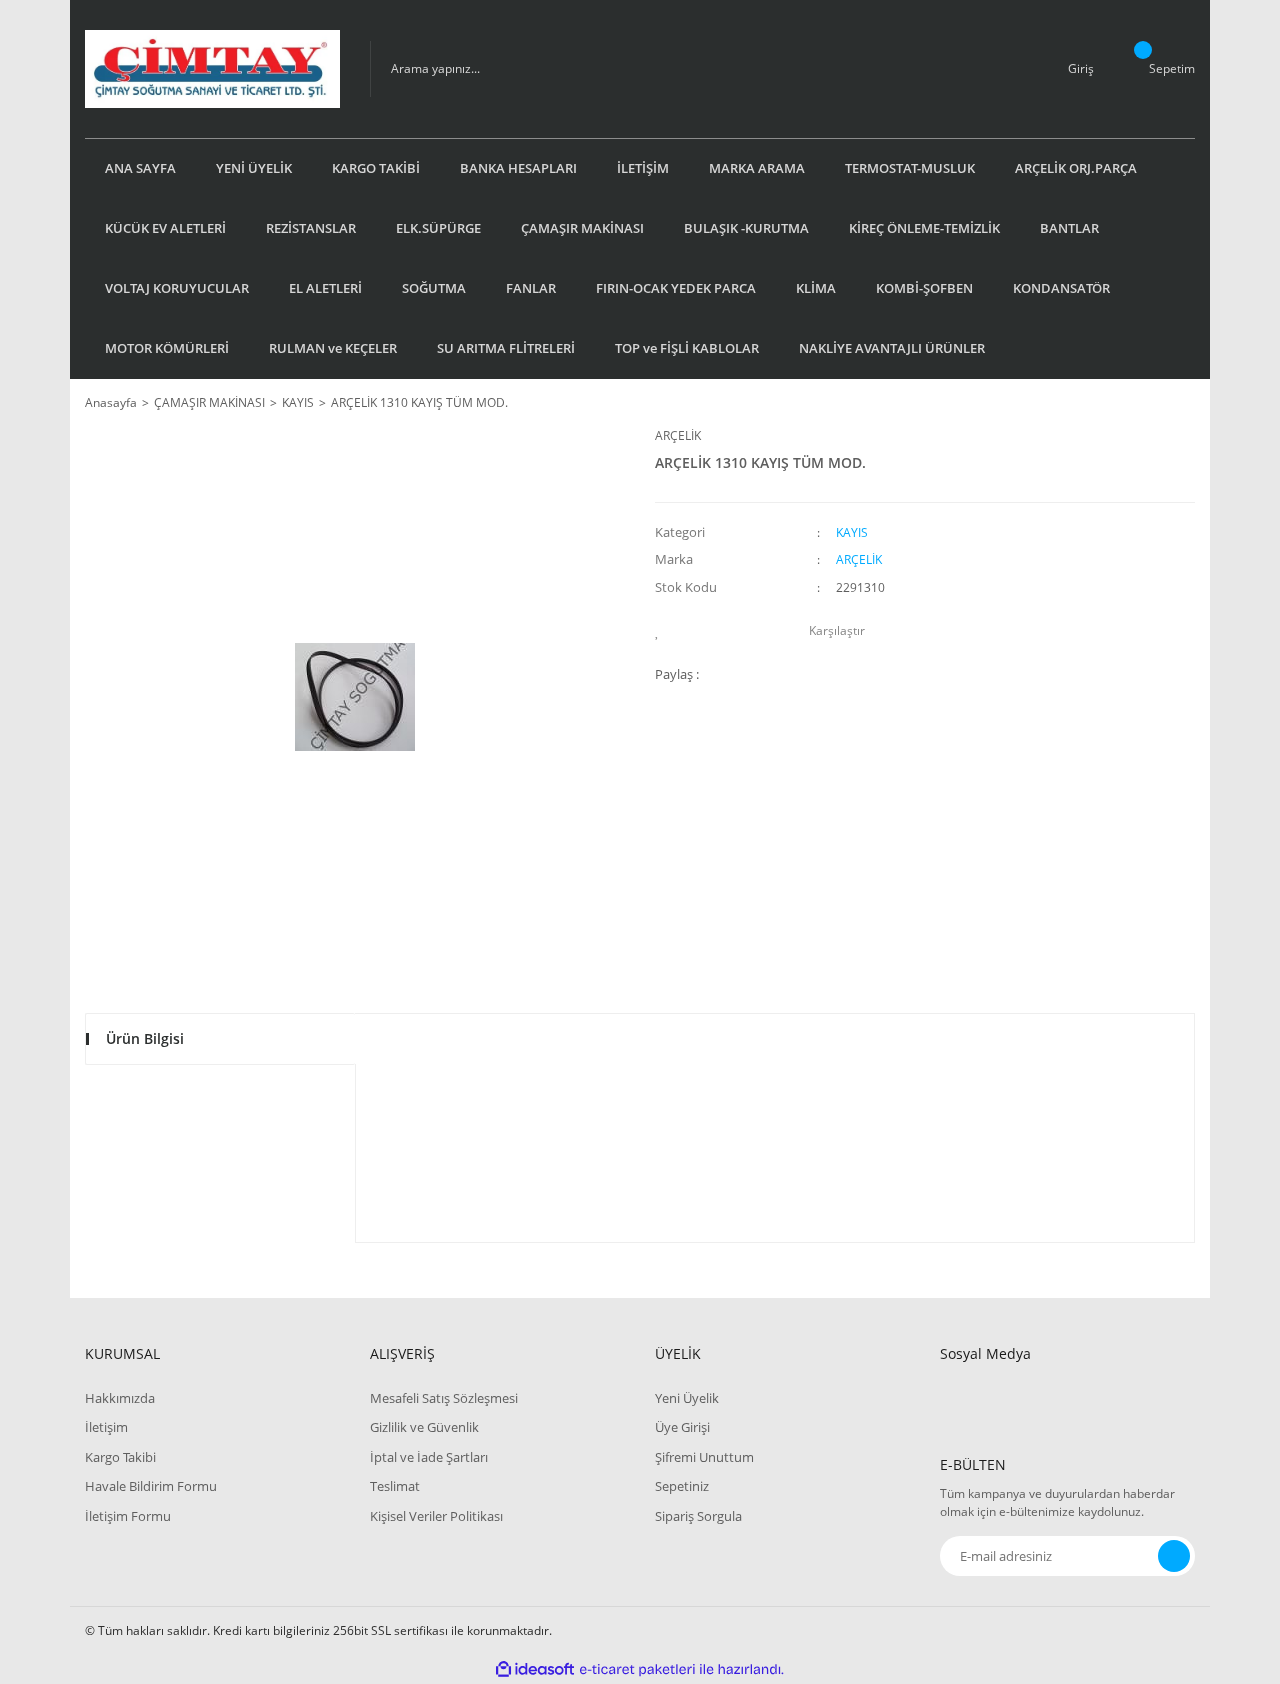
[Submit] (1174, 1556)
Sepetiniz (682, 1486)
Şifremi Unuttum (704, 1457)
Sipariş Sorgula (698, 1516)
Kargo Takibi (120, 1457)
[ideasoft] (535, 1669)
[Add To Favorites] (662, 631)
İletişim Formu (128, 1516)
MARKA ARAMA (757, 168)
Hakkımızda (120, 1398)
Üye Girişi (682, 1427)
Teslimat (395, 1486)
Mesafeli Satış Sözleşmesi (444, 1398)
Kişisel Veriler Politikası (436, 1516)
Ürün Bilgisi (145, 1038)
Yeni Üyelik (687, 1398)
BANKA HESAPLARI (518, 168)
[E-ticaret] (637, 1670)
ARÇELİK (678, 435)
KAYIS (852, 532)
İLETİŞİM (643, 168)
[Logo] (212, 69)
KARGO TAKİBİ (376, 168)
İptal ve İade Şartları (429, 1457)
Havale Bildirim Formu (151, 1486)
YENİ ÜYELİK (254, 168)
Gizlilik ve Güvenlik (424, 1427)
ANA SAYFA (140, 168)
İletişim (106, 1427)
